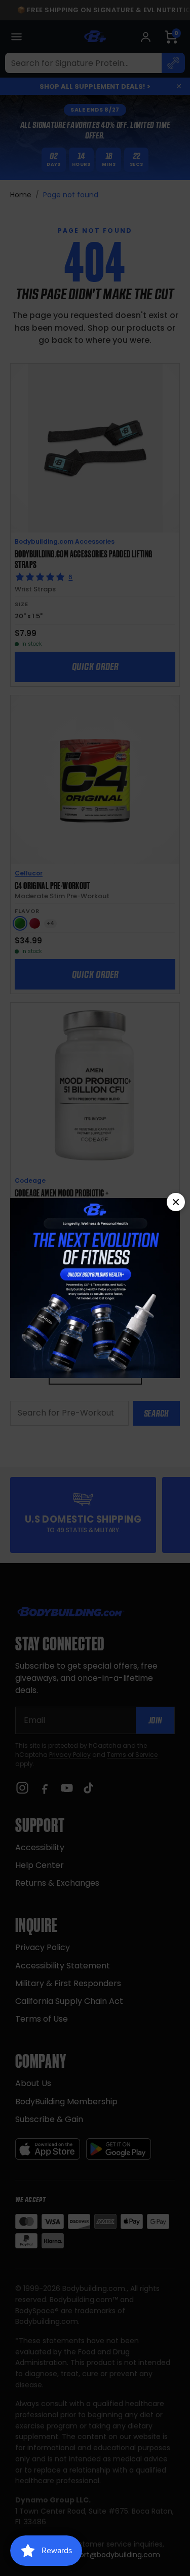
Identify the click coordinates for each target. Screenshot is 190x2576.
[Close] (176, 1202)
